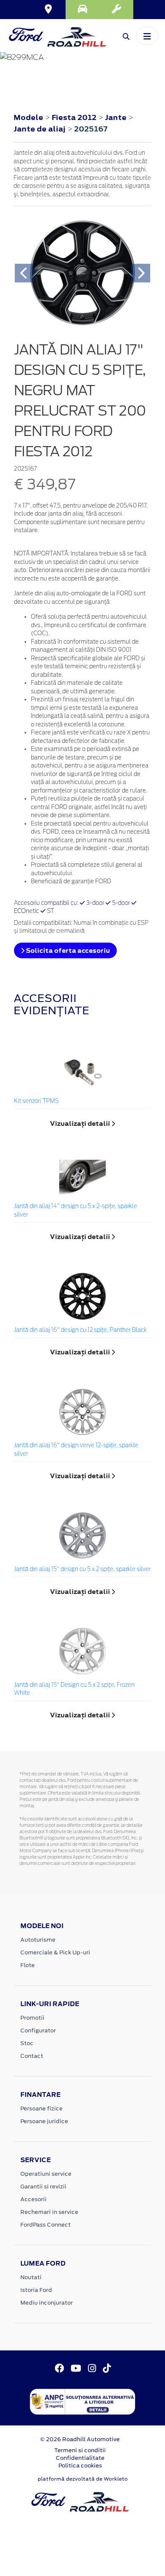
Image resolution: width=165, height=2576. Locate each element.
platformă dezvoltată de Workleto (83, 2479)
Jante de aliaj (40, 129)
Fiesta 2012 (74, 117)
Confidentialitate (80, 2458)
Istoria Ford (36, 2290)
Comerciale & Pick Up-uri (55, 1952)
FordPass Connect (45, 2225)
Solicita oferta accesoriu (67, 950)
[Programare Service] (116, 10)
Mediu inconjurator (47, 2303)
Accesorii (33, 2199)
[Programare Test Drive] (82, 10)
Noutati (31, 2277)
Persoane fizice (41, 2109)
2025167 (91, 129)
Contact (32, 2056)
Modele (28, 117)
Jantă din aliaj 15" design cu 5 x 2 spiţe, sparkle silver (82, 1570)
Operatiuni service (46, 2174)
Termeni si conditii (80, 2450)
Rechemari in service (49, 2212)
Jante (117, 117)
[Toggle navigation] (147, 36)
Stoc (27, 2043)
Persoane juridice (44, 2121)
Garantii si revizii (43, 2187)
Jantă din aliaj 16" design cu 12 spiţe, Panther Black (80, 1330)
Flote (27, 1965)
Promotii (32, 2018)
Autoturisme (38, 1940)
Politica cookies (80, 2466)
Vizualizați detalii (81, 1123)
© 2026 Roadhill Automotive (80, 2439)
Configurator (38, 2030)
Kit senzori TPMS (36, 1101)
